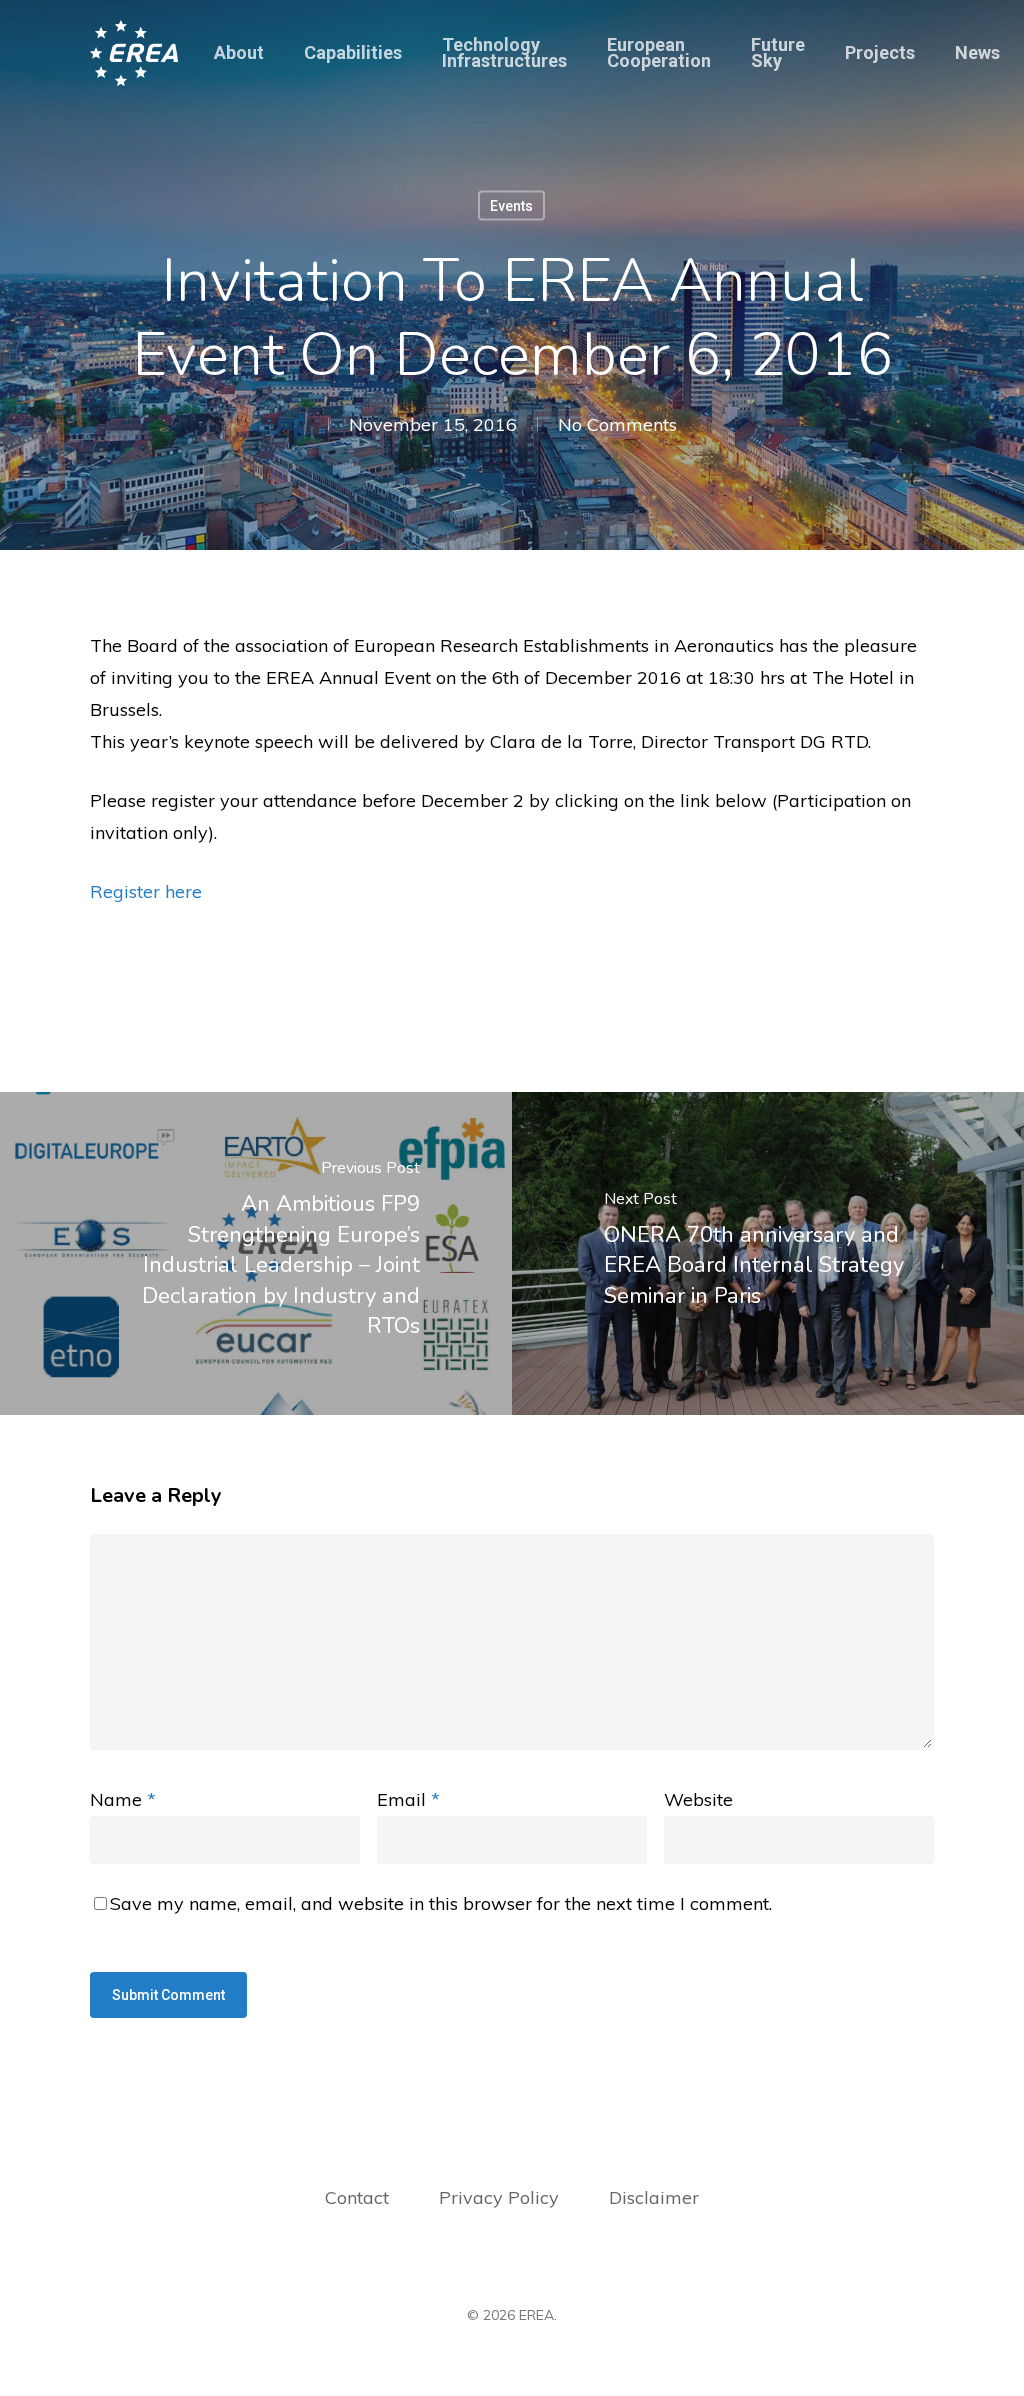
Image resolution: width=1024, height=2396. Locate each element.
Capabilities (353, 53)
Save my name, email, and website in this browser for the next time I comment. (441, 1903)
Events (511, 206)
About (239, 53)
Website (698, 1799)
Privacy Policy (501, 2197)
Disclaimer (654, 2197)
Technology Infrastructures (504, 53)
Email (408, 1799)
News (977, 53)
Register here (146, 891)
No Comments (617, 424)
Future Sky (778, 53)
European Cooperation (659, 53)
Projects (880, 53)
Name (123, 1799)
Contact (357, 2197)
